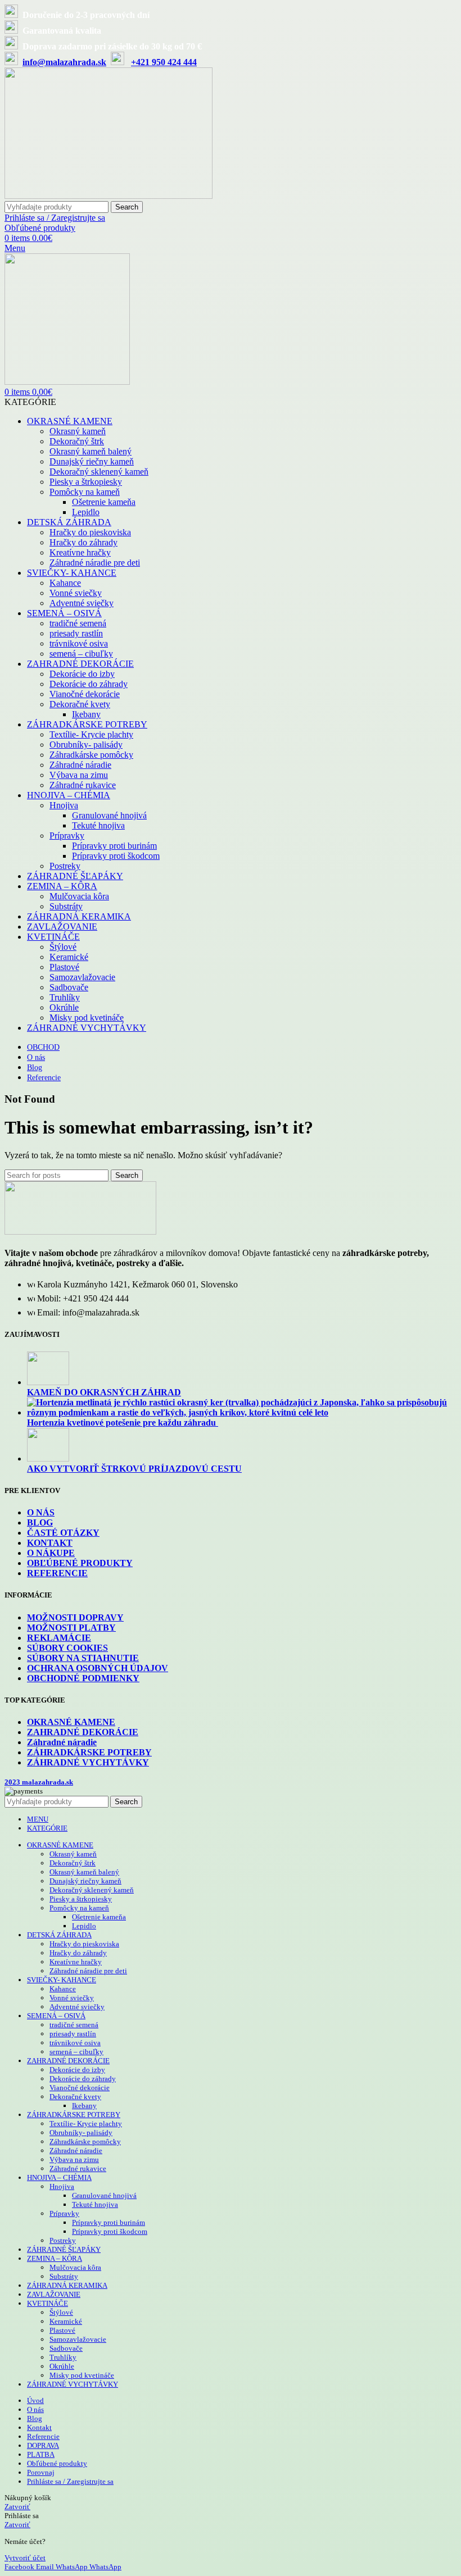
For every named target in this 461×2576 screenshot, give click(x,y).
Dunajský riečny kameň (92, 461)
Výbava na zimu (79, 775)
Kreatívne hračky (80, 552)
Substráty (66, 906)
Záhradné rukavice (83, 785)
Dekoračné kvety (80, 704)
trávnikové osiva (79, 643)
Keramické (69, 957)
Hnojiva (64, 805)
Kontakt (50, 1543)
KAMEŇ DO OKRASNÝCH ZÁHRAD (104, 1392)
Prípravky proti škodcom (116, 856)
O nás (41, 1512)
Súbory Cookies (67, 1648)
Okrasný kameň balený (91, 451)
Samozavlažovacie (82, 977)
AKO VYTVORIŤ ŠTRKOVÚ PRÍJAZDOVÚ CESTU (134, 1469)
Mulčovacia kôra (79, 896)
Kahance (65, 583)
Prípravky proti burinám (114, 846)
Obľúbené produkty (80, 1563)
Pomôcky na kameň (85, 492)
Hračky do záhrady (83, 542)
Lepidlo (86, 512)
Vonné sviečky (76, 593)
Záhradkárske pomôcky (91, 755)
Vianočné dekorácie (85, 694)
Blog (40, 1523)
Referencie (57, 1573)
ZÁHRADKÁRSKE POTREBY (89, 1752)
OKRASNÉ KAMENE (71, 1722)
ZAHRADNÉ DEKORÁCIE (83, 1732)
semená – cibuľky (81, 654)
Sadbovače (69, 987)
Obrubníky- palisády (86, 745)
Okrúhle (64, 1007)
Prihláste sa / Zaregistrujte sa (70, 2481)
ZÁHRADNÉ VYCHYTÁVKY (88, 1762)
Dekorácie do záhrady (89, 684)
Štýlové (63, 947)
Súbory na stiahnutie (83, 1658)
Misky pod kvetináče (87, 1018)
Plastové (64, 967)
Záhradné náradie (80, 765)
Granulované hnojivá (109, 815)
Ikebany (86, 714)
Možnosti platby (71, 1628)
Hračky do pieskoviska (90, 532)
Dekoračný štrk (77, 441)
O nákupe (51, 1553)
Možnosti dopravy (75, 1617)
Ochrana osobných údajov (98, 1668)
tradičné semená (78, 623)
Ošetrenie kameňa (104, 502)
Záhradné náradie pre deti (95, 563)
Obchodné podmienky (83, 1678)
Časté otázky (63, 1533)
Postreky (65, 866)
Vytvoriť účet (25, 2558)
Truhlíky (65, 997)
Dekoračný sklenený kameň (99, 472)
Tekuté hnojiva (98, 825)
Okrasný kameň (78, 431)
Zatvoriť (17, 2507)
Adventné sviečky (82, 603)
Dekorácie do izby (82, 674)
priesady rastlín (76, 633)
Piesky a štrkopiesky (86, 482)
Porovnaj (41, 2472)
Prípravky (67, 836)
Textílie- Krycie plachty (91, 734)
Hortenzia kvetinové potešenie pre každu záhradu (123, 1423)
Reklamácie (59, 1638)
